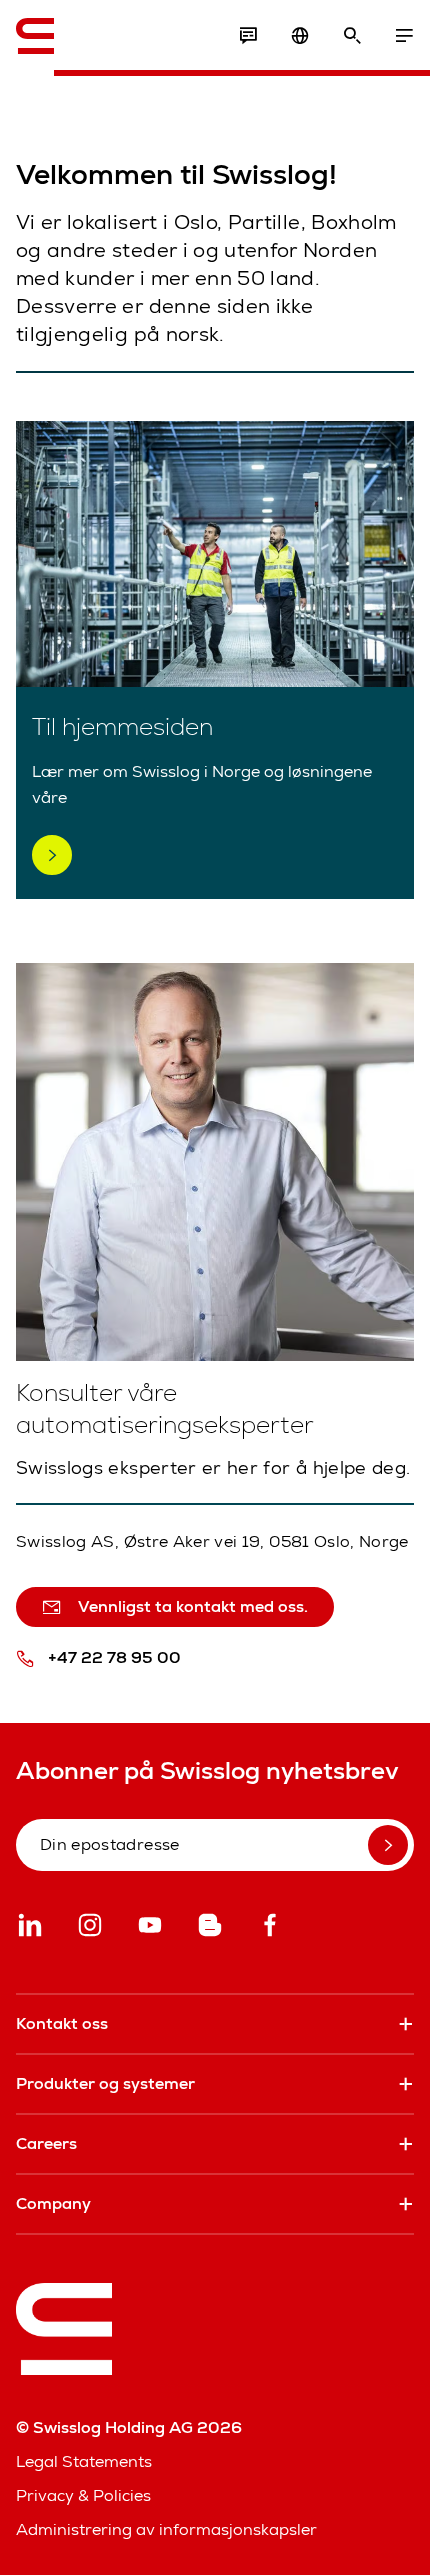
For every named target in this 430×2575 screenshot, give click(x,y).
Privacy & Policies (83, 2495)
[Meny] (404, 36)
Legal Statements (84, 2461)
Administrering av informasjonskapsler (166, 2529)
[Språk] (300, 36)
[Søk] (352, 36)
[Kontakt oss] (248, 36)
